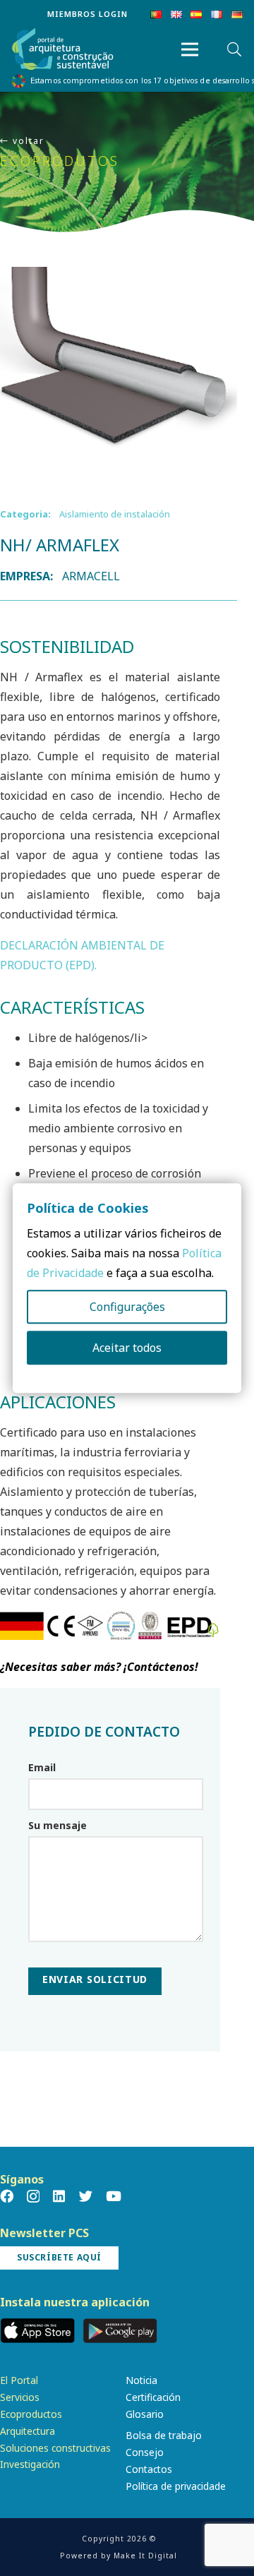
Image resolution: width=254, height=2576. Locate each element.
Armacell (91, 576)
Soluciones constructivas (55, 2448)
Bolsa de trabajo (164, 2435)
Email (42, 1767)
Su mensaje (58, 1825)
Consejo (145, 2452)
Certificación (153, 2397)
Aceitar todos (127, 1348)
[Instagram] (33, 2197)
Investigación (30, 2464)
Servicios (20, 2397)
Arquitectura (28, 2431)
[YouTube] (114, 2196)
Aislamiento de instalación (115, 514)
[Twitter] (86, 2196)
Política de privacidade (176, 2486)
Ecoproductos (31, 2414)
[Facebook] (7, 2196)
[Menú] (190, 49)
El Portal (19, 2380)
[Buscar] (234, 49)
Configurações (127, 1307)
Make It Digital (145, 2556)
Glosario (145, 2414)
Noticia (141, 2380)
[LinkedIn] (59, 2196)
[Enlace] (63, 50)
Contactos (149, 2469)
